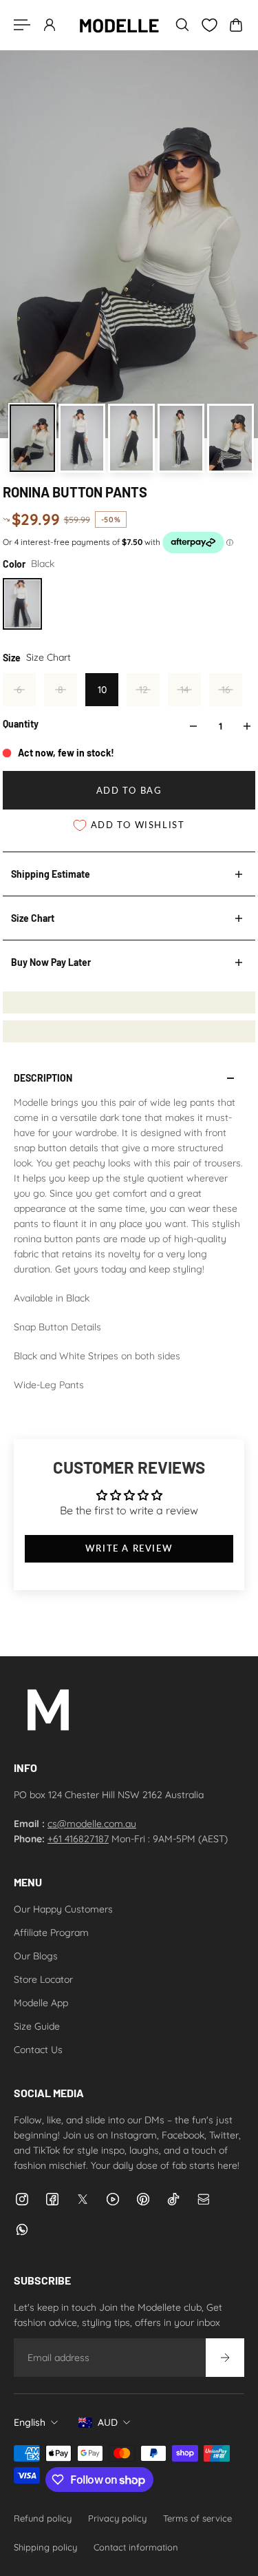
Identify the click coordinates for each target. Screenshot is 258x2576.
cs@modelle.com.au (92, 1824)
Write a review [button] (129, 1548)
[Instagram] (22, 2199)
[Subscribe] (225, 2358)
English (30, 2422)
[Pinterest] (143, 2199)
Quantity (21, 724)
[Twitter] (83, 2199)
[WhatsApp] (22, 2229)
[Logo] (119, 25)
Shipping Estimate (51, 874)
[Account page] (50, 25)
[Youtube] (113, 2199)
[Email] (204, 2199)
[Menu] (22, 25)
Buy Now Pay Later (51, 962)
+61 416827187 (78, 1839)
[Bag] (236, 25)
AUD (108, 2422)
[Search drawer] (182, 25)
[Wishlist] (209, 25)
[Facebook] (52, 2199)
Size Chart (33, 918)
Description (43, 1078)
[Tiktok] (173, 2199)
